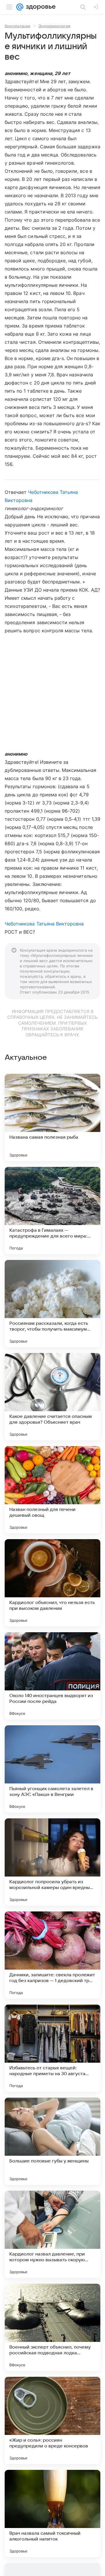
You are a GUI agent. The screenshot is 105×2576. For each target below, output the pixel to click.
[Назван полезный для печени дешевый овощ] (52, 1490)
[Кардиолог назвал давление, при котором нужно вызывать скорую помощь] (52, 2234)
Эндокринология (54, 26)
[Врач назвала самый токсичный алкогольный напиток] (52, 2513)
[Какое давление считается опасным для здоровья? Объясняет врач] (52, 1397)
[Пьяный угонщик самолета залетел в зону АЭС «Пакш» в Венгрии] (52, 1769)
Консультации (17, 26)
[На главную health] (40, 7)
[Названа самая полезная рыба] (52, 1117)
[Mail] (20, 7)
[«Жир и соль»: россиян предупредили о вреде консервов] (52, 2420)
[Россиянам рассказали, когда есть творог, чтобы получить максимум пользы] (52, 1304)
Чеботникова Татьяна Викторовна (44, 924)
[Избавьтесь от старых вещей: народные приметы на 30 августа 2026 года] (52, 2048)
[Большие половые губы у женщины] (52, 2141)
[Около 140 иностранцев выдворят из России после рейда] (52, 1676)
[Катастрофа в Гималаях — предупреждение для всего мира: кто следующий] (52, 1210)
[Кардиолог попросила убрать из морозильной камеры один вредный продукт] (52, 1862)
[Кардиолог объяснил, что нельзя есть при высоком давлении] (52, 1583)
